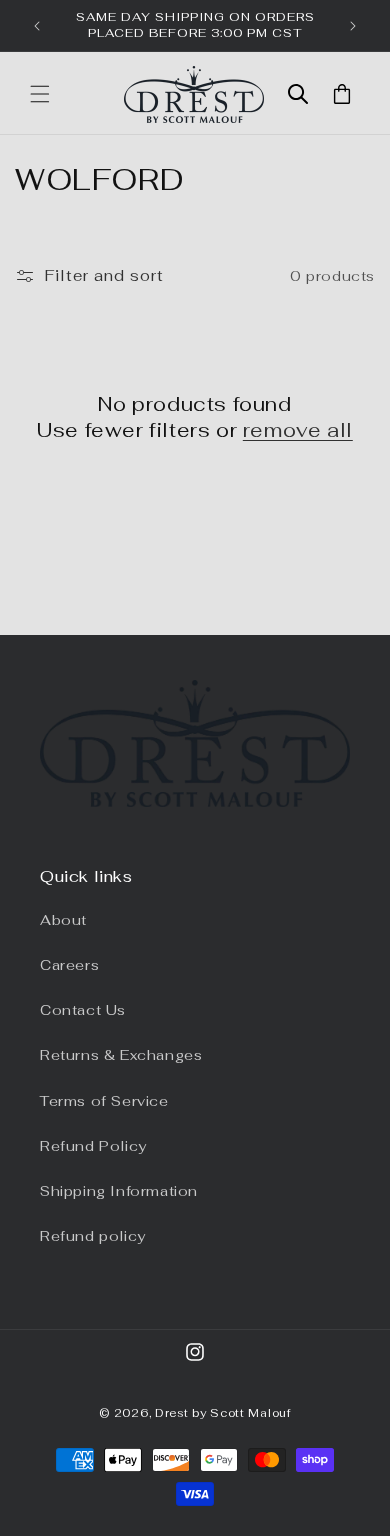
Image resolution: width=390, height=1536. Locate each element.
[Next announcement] (353, 26)
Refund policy (93, 1236)
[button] (40, 94)
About (63, 920)
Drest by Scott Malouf (223, 1413)
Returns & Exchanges (121, 1055)
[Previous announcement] (37, 26)
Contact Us (83, 1010)
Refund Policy (93, 1146)
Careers (69, 965)
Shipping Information (119, 1191)
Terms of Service (104, 1101)
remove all (298, 430)
